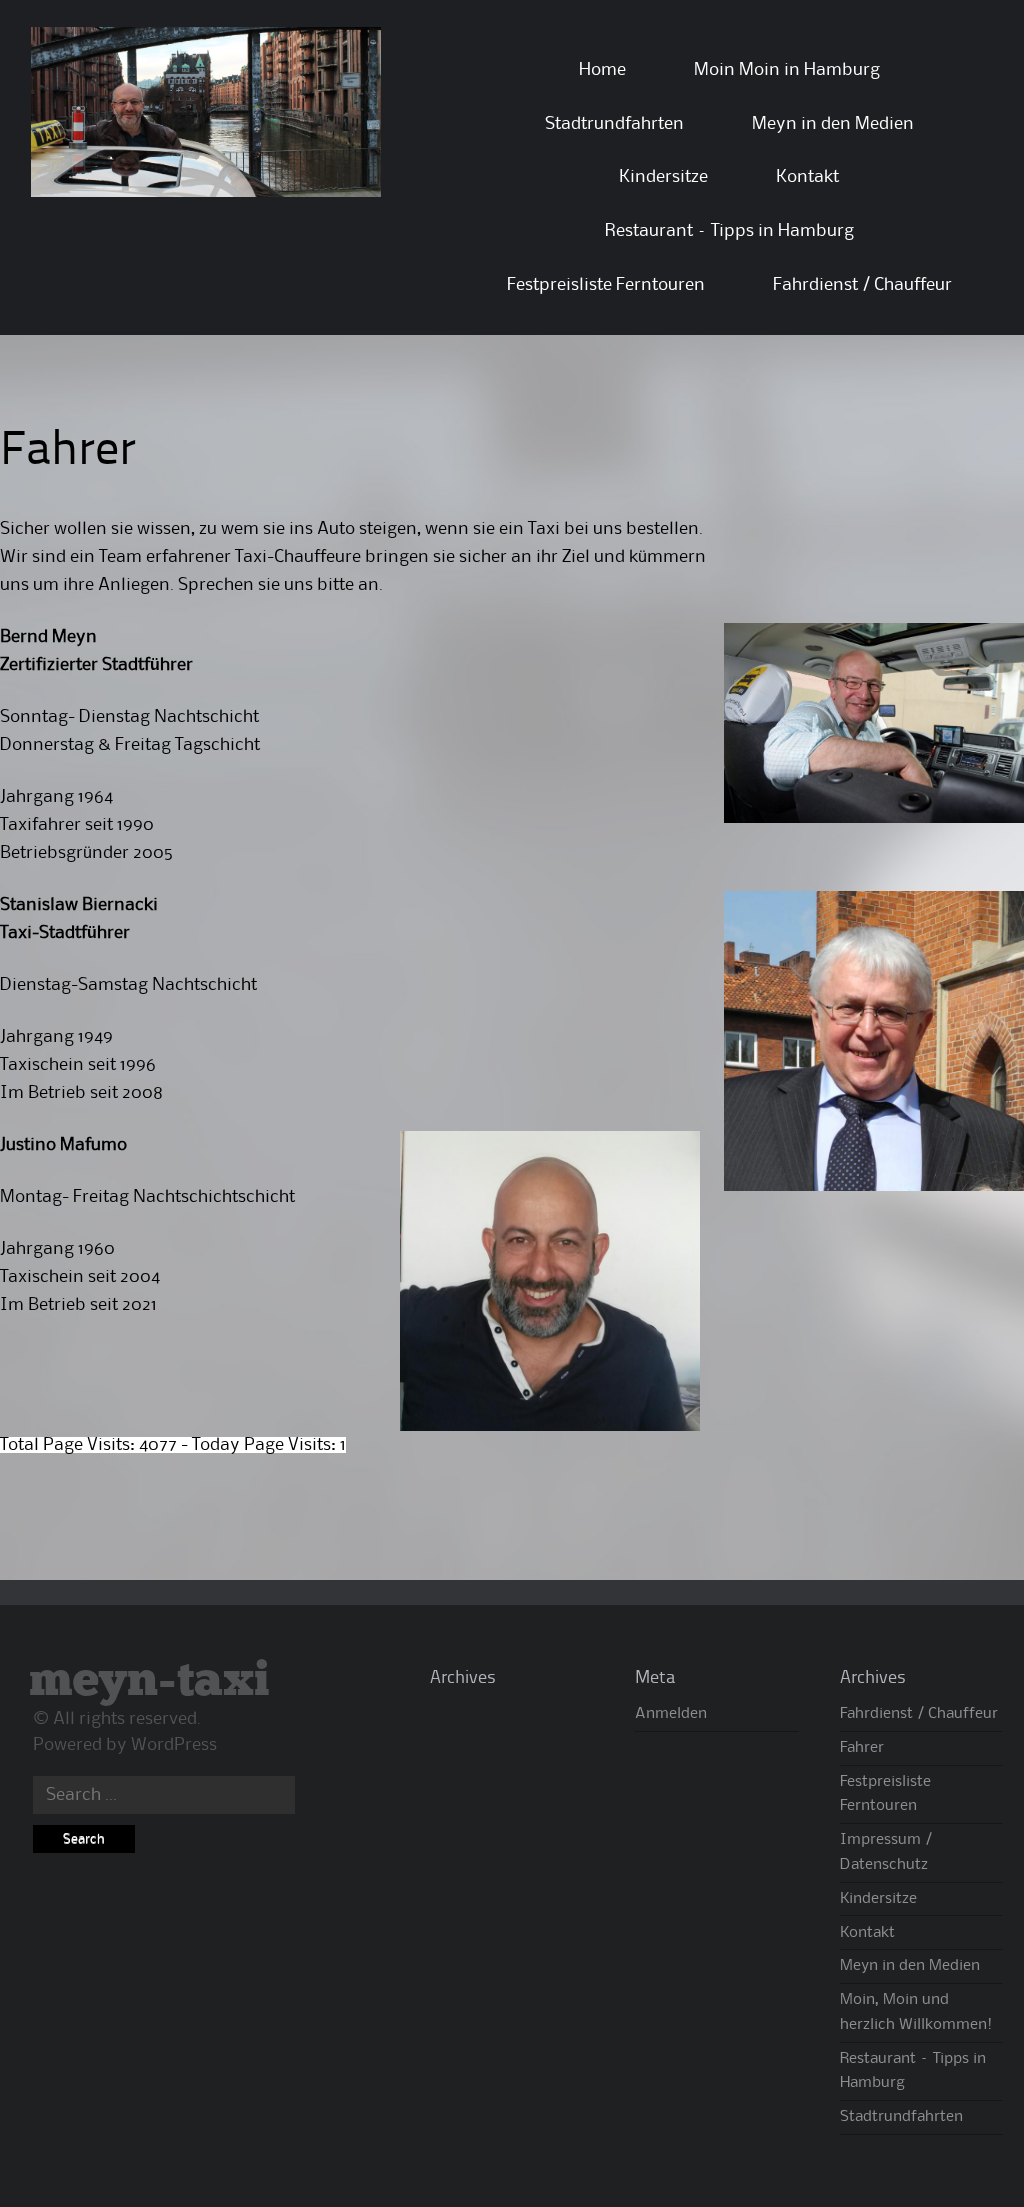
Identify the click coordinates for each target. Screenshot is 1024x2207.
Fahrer (862, 1748)
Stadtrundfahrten (614, 124)
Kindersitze (663, 177)
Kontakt (807, 177)
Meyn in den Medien (833, 124)
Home (602, 70)
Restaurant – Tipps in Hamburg (729, 231)
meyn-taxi (149, 1681)
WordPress (174, 1745)
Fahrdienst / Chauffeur (862, 285)
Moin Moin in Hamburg (787, 70)
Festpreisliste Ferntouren (606, 285)
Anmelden (671, 1714)
